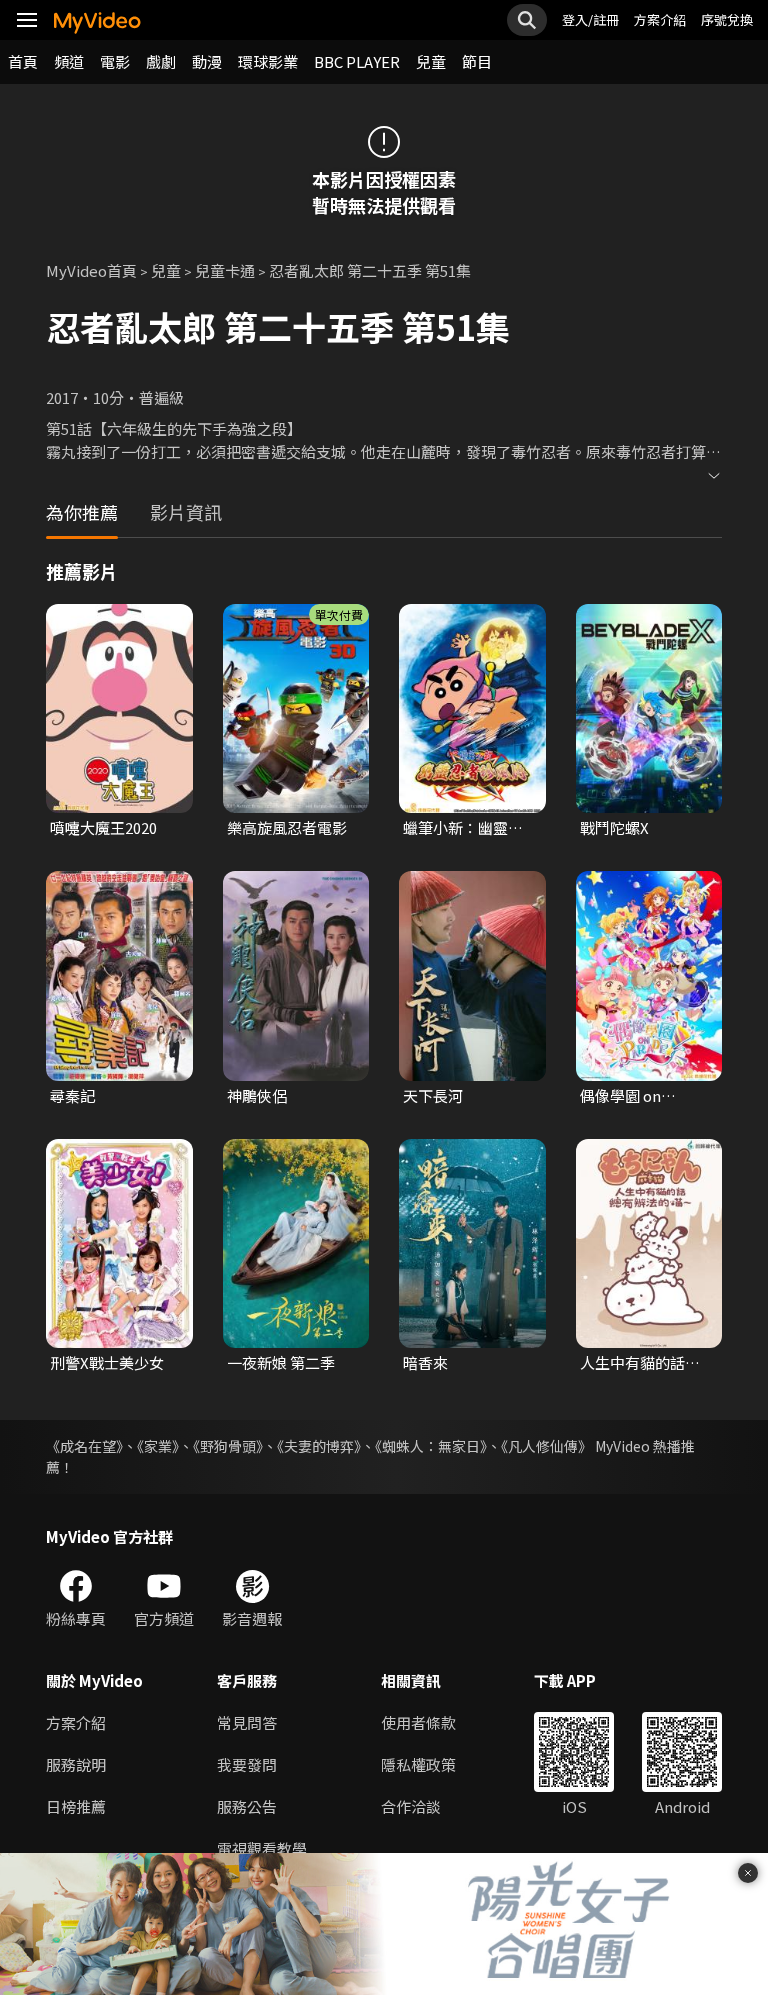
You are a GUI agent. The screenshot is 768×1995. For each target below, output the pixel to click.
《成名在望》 (84, 1446)
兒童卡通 (225, 270)
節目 (477, 61)
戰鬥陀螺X (614, 827)
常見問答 (247, 1722)
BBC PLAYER (357, 61)
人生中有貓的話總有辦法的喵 (640, 1363)
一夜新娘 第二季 (281, 1362)
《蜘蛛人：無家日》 (431, 1446)
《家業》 (158, 1446)
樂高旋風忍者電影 (287, 827)
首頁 (23, 61)
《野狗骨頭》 (228, 1446)
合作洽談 (411, 1806)
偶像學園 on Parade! (620, 1096)
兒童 (431, 61)
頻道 (69, 61)
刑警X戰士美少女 (107, 1362)
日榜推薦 (76, 1806)
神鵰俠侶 (257, 1095)
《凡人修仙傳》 (546, 1446)
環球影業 (268, 61)
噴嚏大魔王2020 (103, 827)
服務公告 (247, 1806)
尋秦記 (72, 1095)
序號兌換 (727, 19)
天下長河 (433, 1095)
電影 (115, 61)
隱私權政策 (418, 1764)
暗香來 (425, 1362)
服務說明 (76, 1764)
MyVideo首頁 (91, 270)
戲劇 (161, 61)
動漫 (207, 61)
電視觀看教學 (262, 1848)
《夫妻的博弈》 (319, 1446)
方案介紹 (660, 19)
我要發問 (247, 1764)
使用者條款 (418, 1722)
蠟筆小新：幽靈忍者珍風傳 (463, 828)
